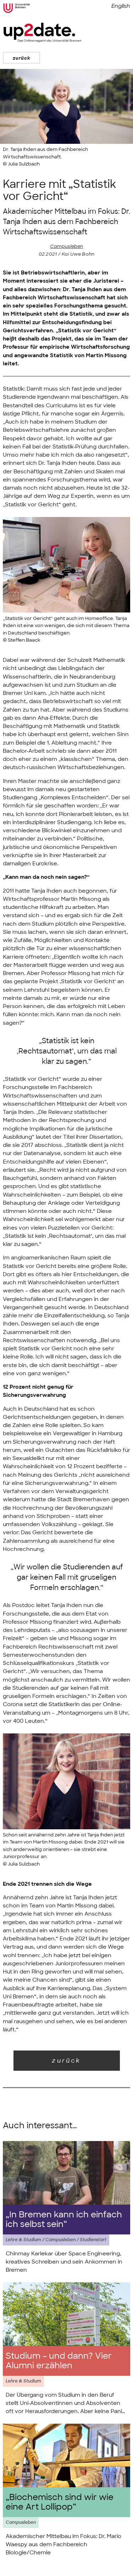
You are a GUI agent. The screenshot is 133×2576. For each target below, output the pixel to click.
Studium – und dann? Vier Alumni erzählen (59, 2361)
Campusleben (66, 246)
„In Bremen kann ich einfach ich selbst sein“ (64, 2220)
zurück (21, 58)
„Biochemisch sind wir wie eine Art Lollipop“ (60, 2502)
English (121, 6)
